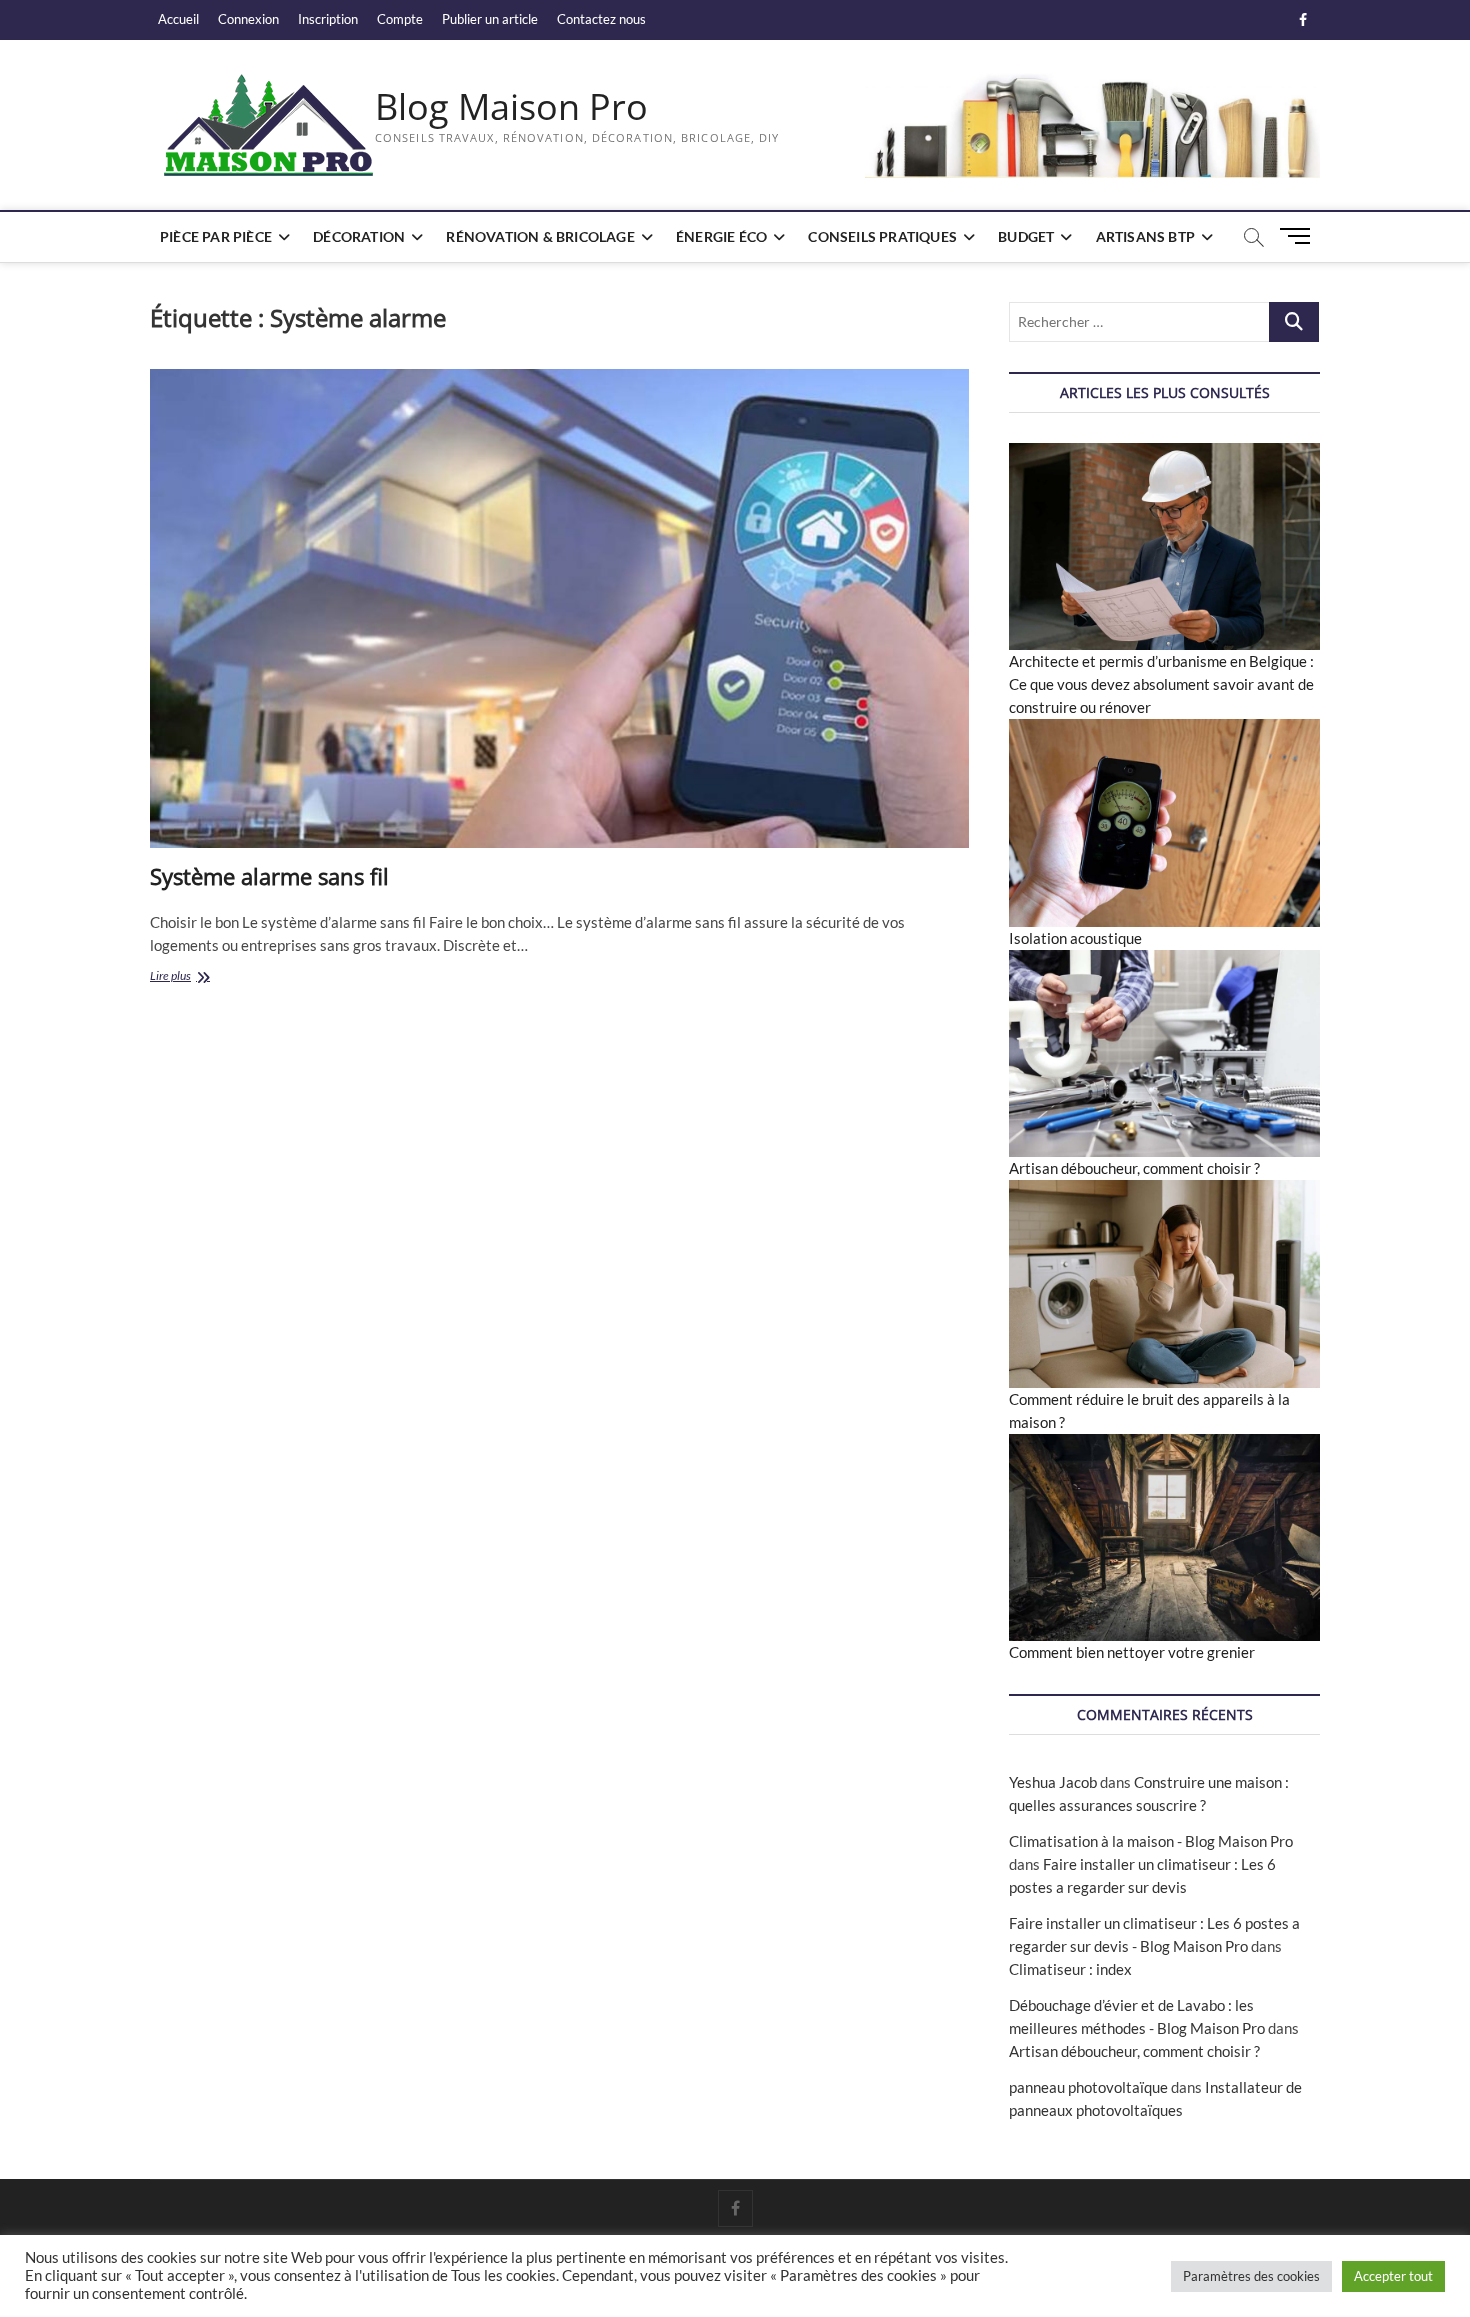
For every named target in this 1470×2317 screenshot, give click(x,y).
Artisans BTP (1145, 236)
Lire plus (191, 977)
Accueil (178, 19)
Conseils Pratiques (882, 236)
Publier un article (490, 19)
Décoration (359, 236)
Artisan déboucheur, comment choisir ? (1134, 1168)
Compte (400, 19)
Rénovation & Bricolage (540, 236)
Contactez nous (601, 19)
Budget (1026, 236)
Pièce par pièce (216, 236)
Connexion (248, 19)
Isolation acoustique (1075, 938)
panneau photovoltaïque (1088, 2087)
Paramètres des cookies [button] (1251, 2276)
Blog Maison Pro (511, 107)
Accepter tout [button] (1393, 2276)
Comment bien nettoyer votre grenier (1132, 1652)
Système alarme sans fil (269, 876)
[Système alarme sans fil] (559, 608)
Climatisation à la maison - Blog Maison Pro (1151, 1841)
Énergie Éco (721, 236)
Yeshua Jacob (1053, 1782)
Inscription (328, 19)
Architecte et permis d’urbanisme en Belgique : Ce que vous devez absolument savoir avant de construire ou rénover (1161, 684)
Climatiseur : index (1070, 1969)
